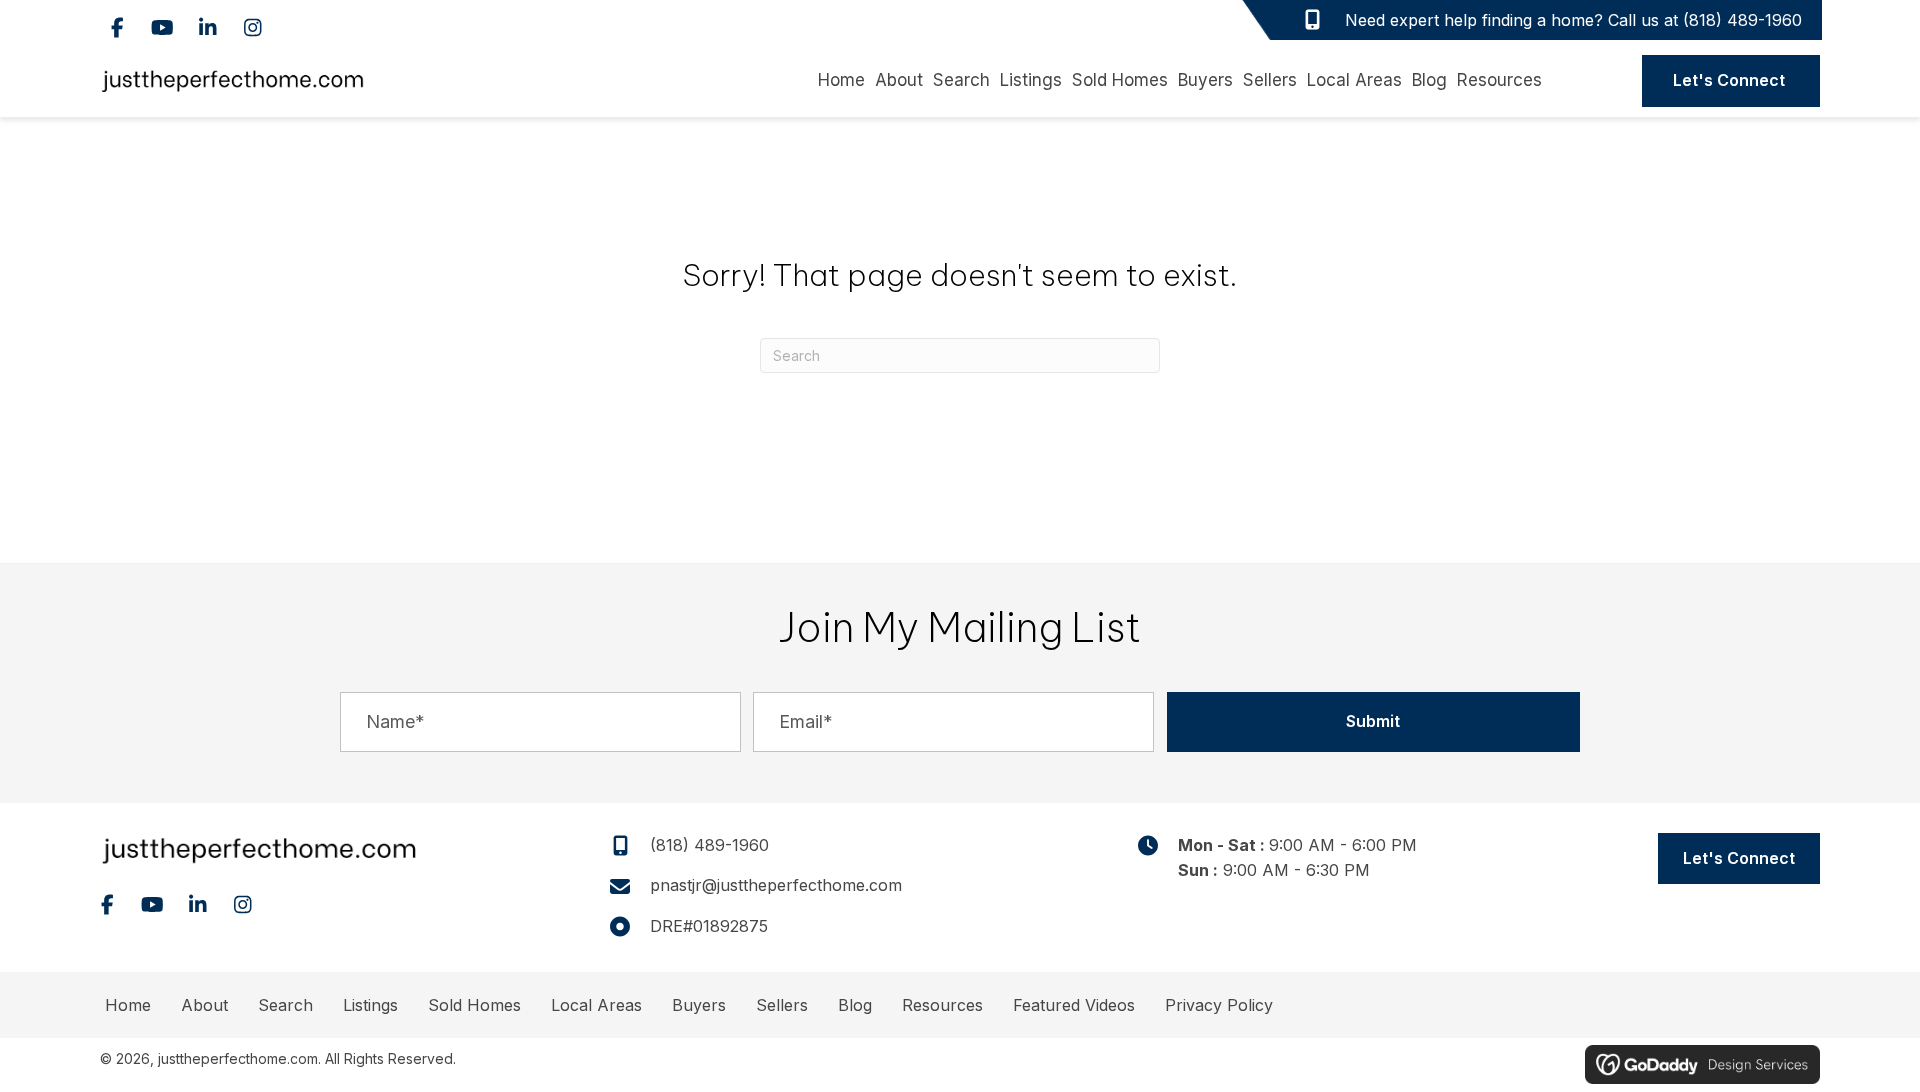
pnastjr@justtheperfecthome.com (776, 885)
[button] (117, 27)
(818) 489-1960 (1742, 20)
